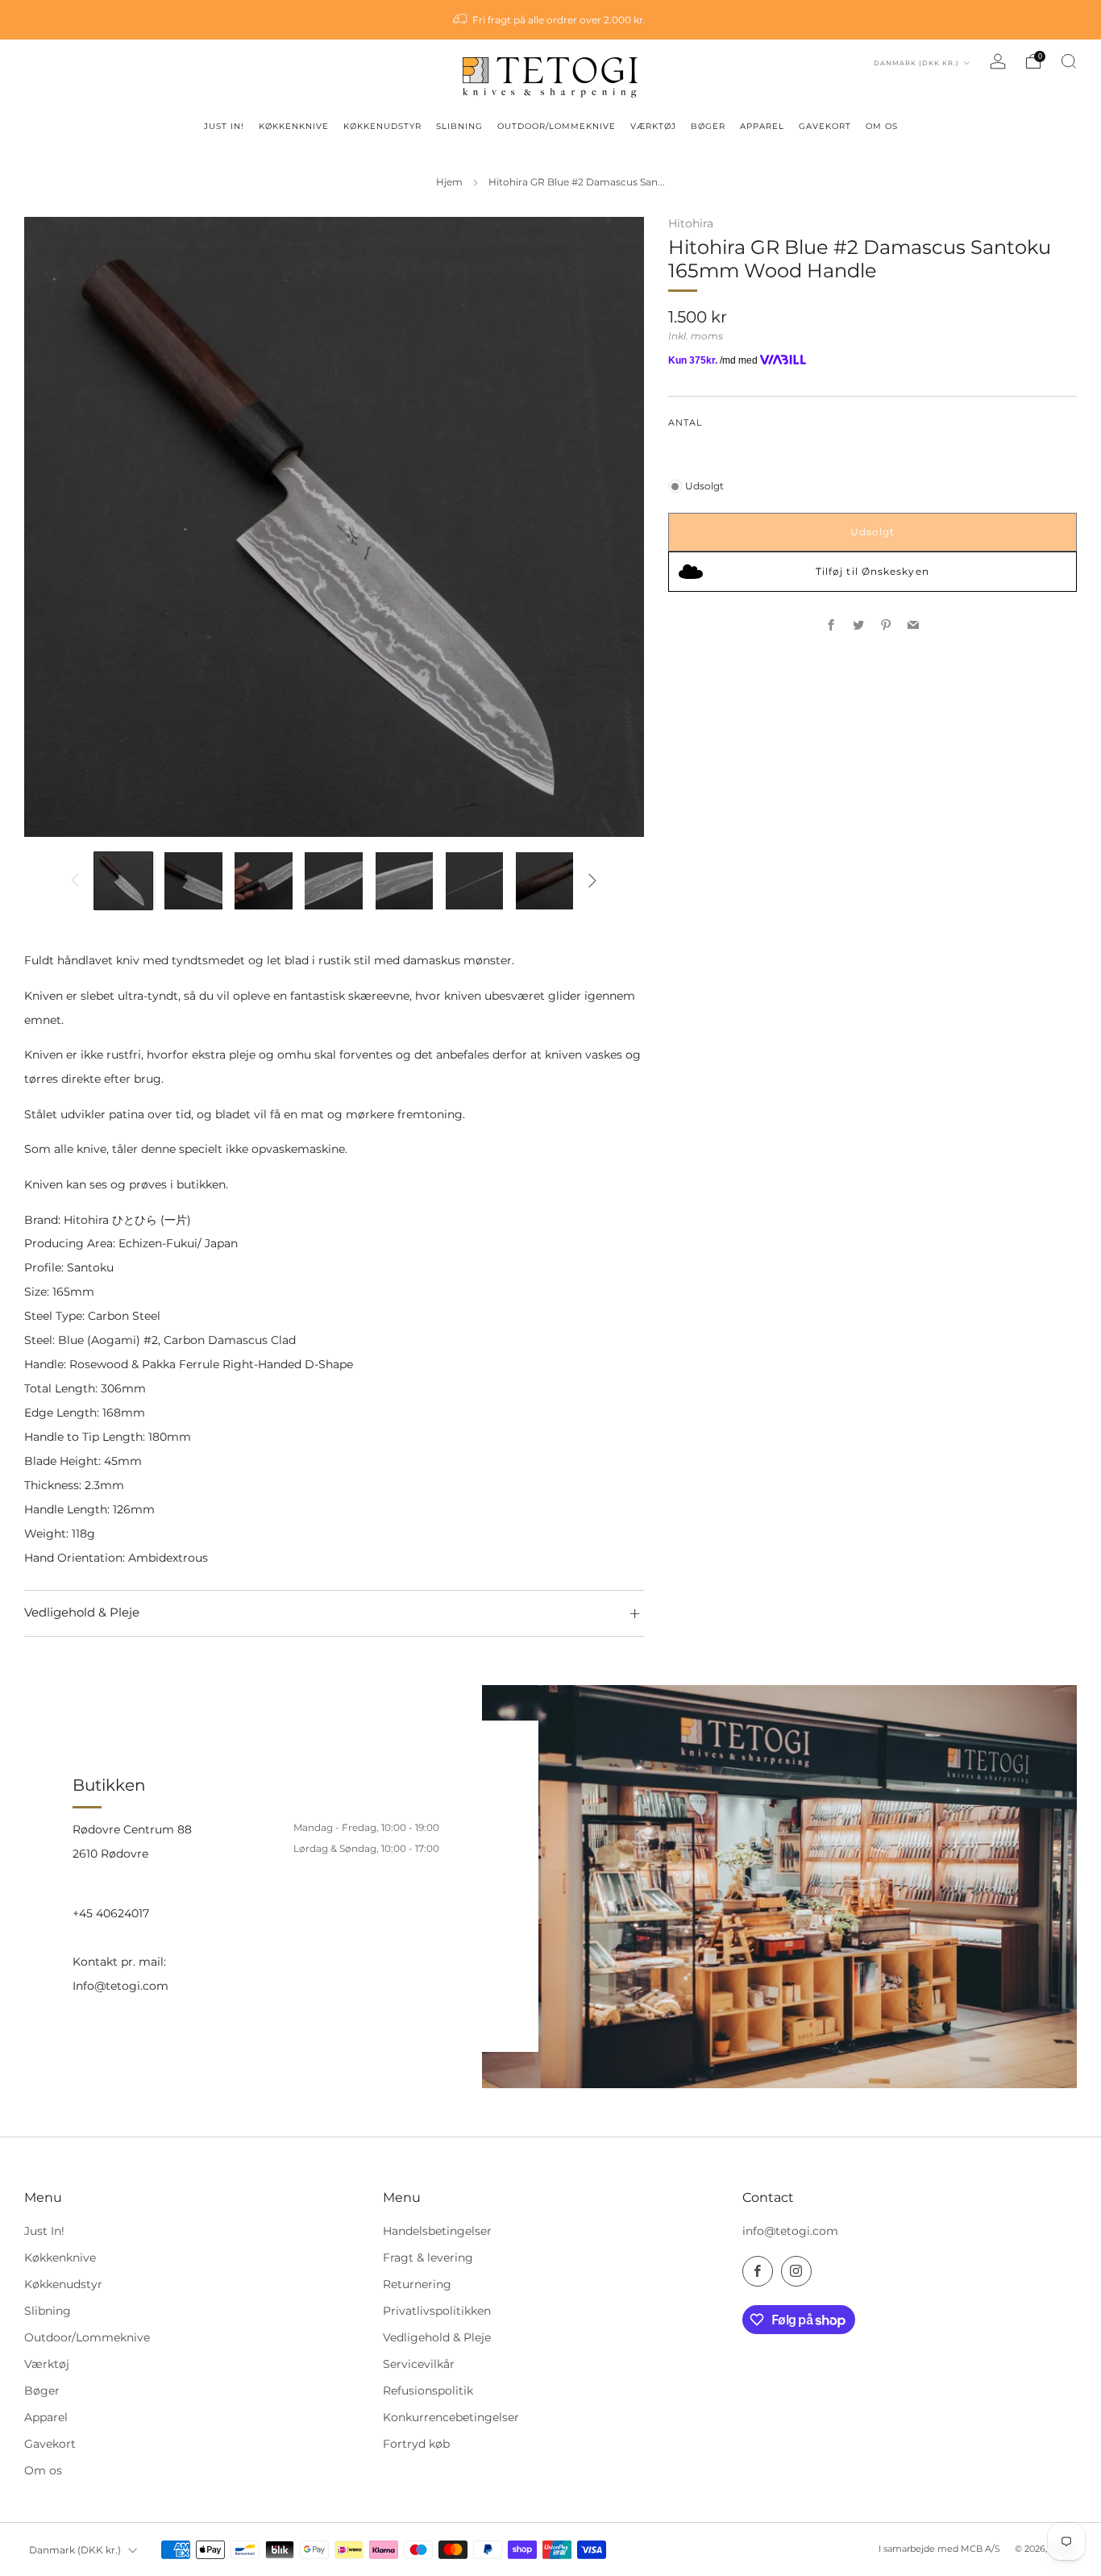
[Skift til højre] (593, 881)
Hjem (449, 182)
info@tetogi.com (790, 2231)
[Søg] (1069, 61)
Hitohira (691, 223)
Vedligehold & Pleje (437, 2337)
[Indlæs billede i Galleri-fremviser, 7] (545, 881)
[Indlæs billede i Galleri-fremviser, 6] (475, 881)
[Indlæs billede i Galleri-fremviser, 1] (123, 881)
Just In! (44, 2231)
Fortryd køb (416, 2444)
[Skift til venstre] (75, 881)
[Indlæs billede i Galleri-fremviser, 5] (405, 881)
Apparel (46, 2417)
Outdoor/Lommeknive (87, 2337)
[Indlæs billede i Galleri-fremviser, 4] (334, 881)
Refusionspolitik (428, 2391)
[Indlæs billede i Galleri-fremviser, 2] (193, 881)
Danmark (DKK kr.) (918, 63)
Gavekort (50, 2444)
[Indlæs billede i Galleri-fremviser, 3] (264, 881)
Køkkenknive (60, 2258)
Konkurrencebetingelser (451, 2417)
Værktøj (47, 2364)
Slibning (48, 2311)
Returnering (417, 2284)
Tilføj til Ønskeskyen (872, 571)
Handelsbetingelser (437, 2231)
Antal (685, 423)
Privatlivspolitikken (437, 2311)
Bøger (42, 2391)
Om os (43, 2470)
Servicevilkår (419, 2364)
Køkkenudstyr (63, 2284)
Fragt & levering (428, 2258)
